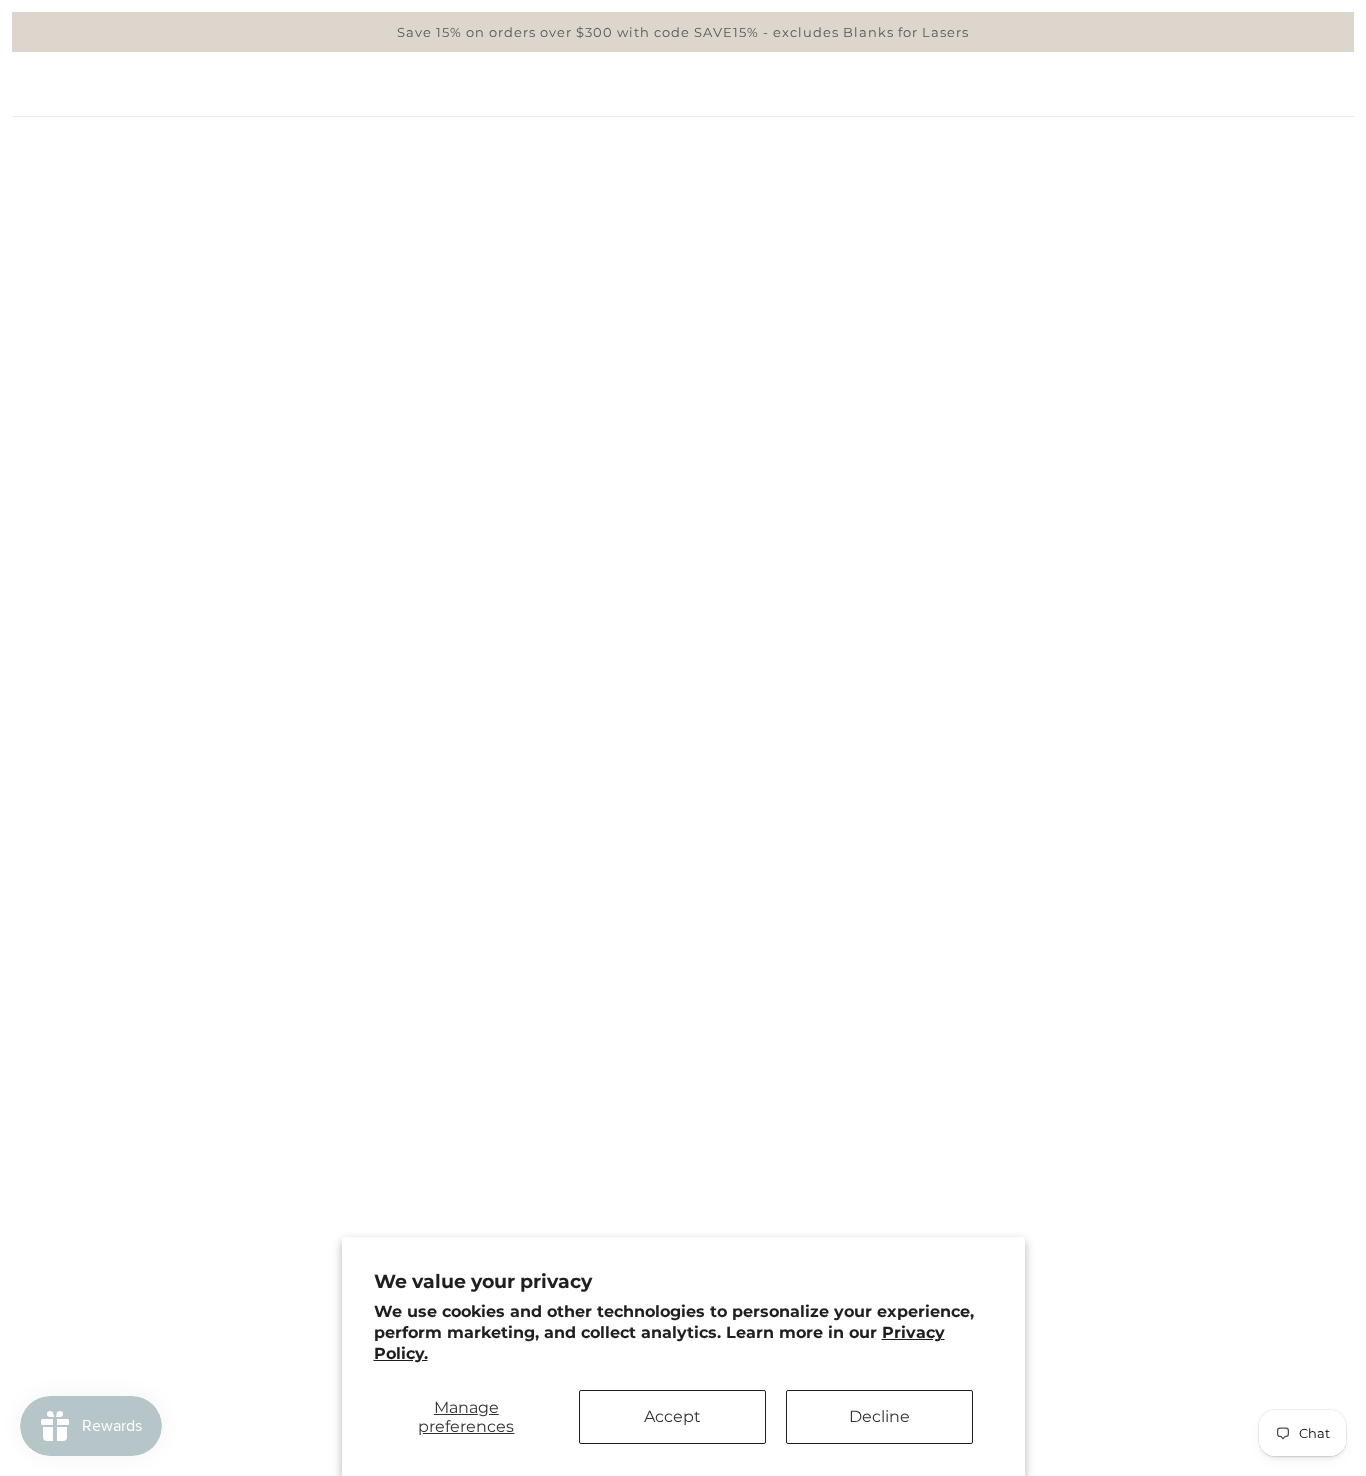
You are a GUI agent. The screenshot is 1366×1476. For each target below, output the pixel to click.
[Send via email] (1027, 979)
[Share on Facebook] (931, 979)
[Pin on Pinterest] (995, 979)
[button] (1059, 979)
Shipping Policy (141, 1207)
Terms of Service (145, 1303)
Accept (672, 1416)
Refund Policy (134, 1183)
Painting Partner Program (185, 1255)
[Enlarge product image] (487, 593)
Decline (879, 1416)
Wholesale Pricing (153, 1231)
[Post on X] (963, 979)
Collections (1024, 196)
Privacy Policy (135, 1279)
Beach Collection (1142, 196)
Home (944, 196)
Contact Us (122, 1327)
